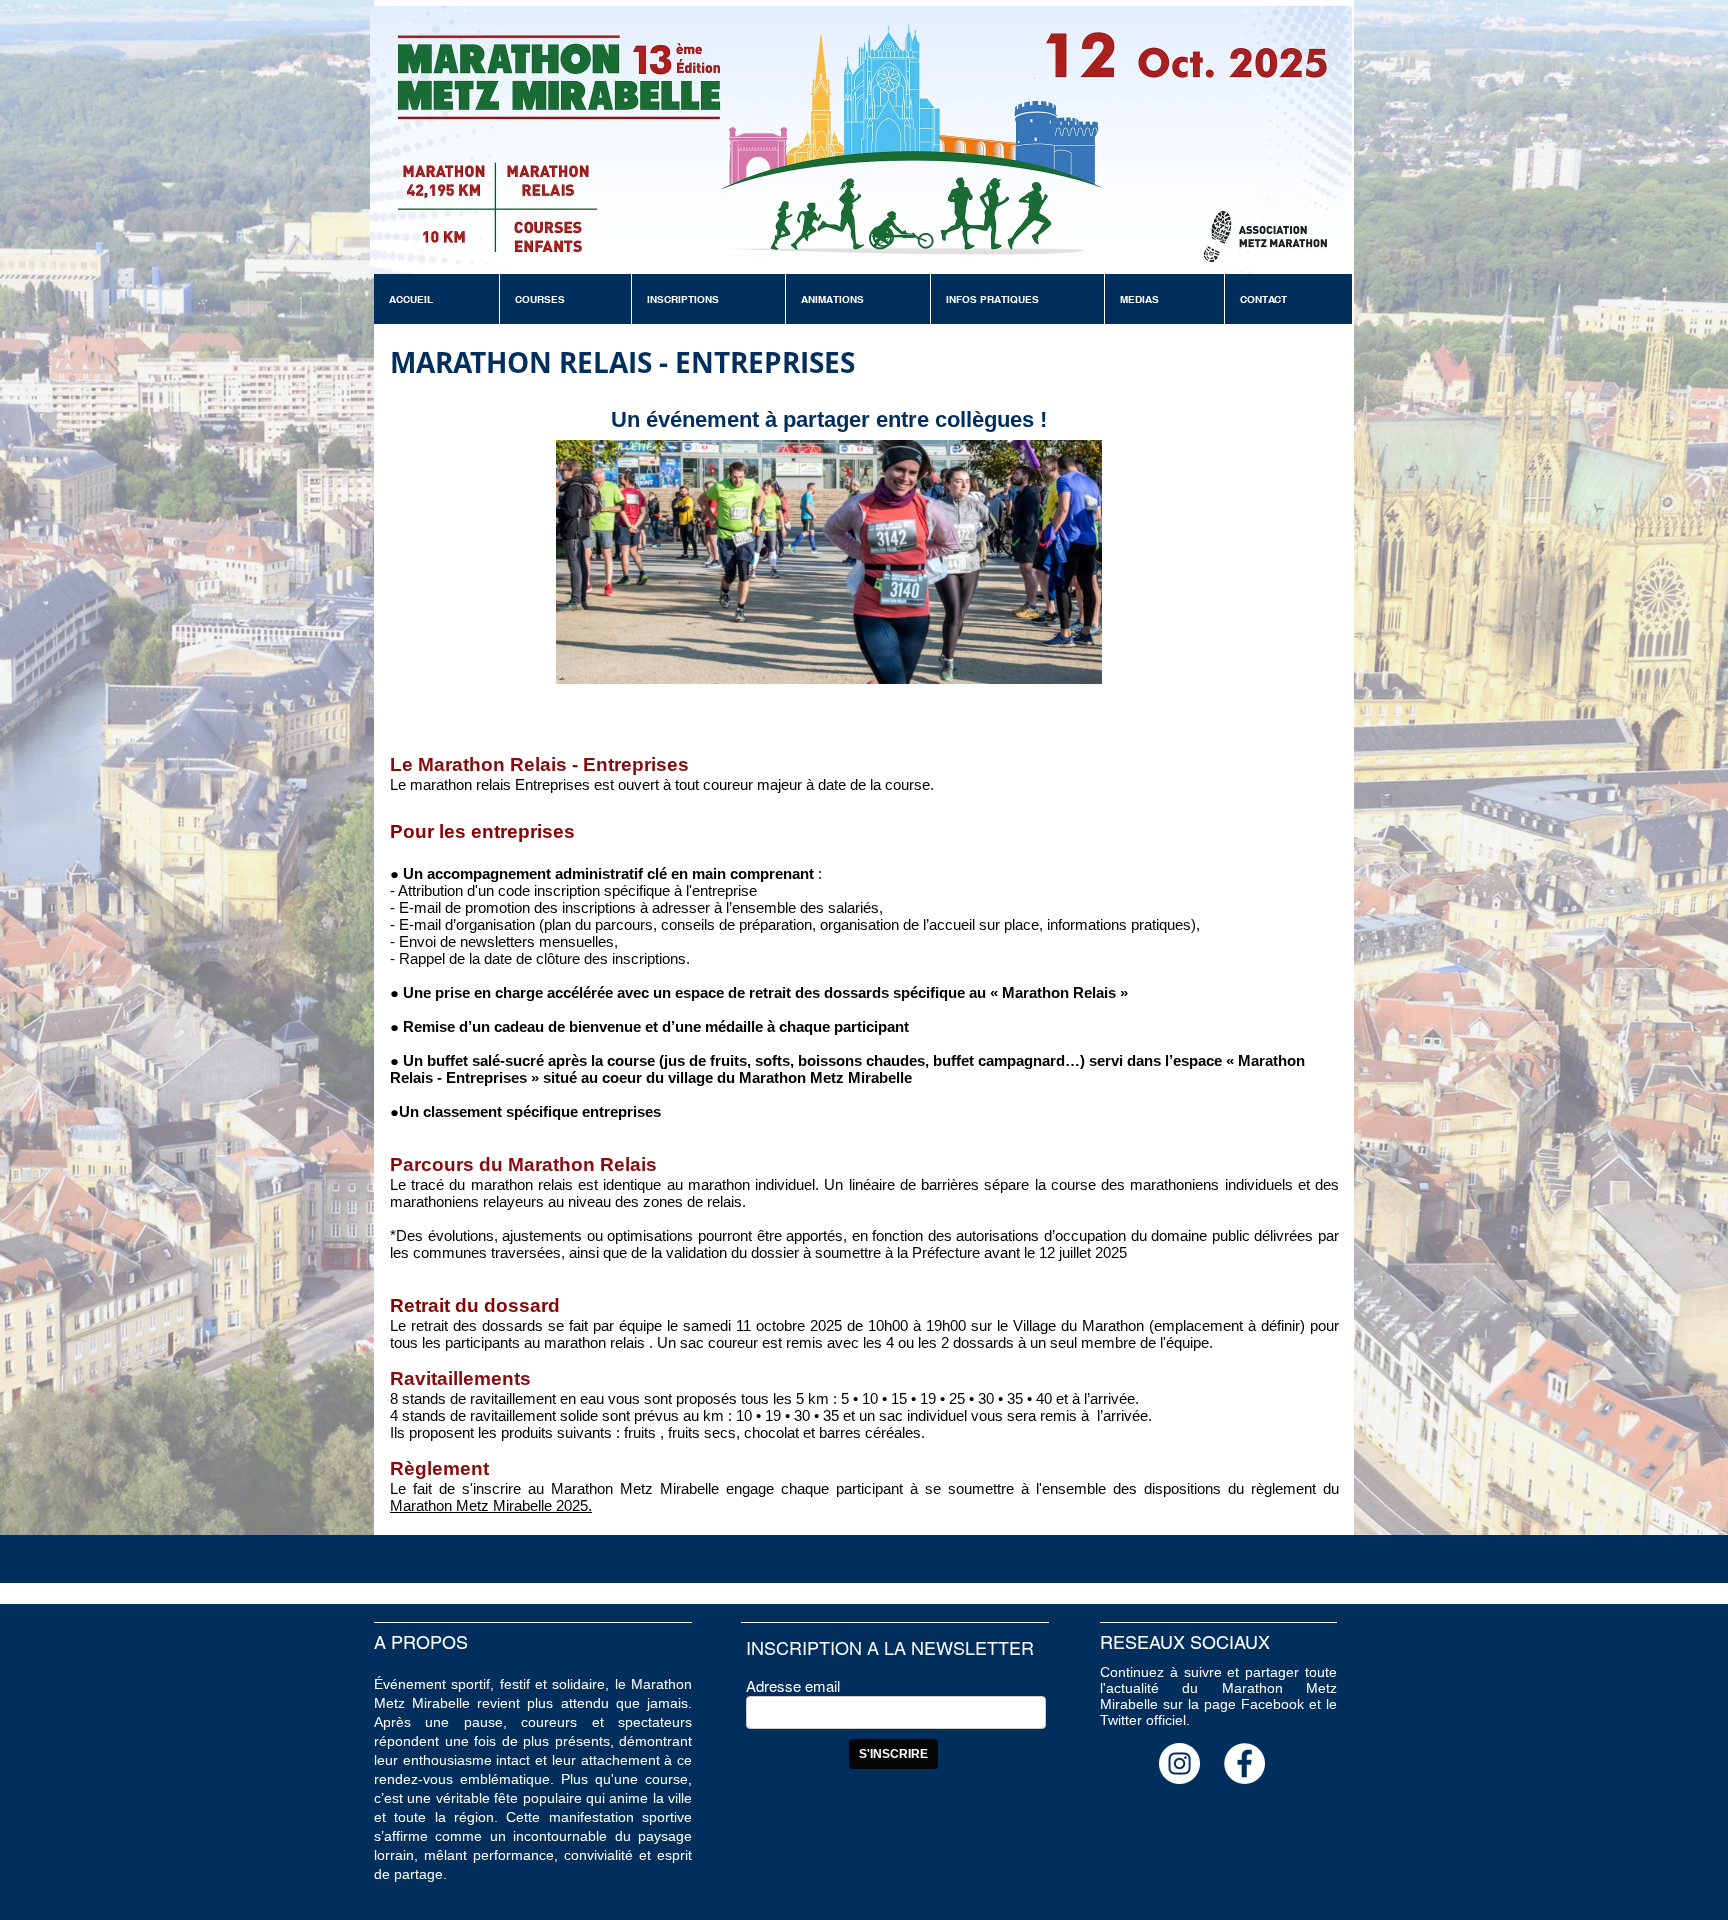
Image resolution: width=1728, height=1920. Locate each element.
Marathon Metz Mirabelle (471, 1505)
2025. (572, 1505)
